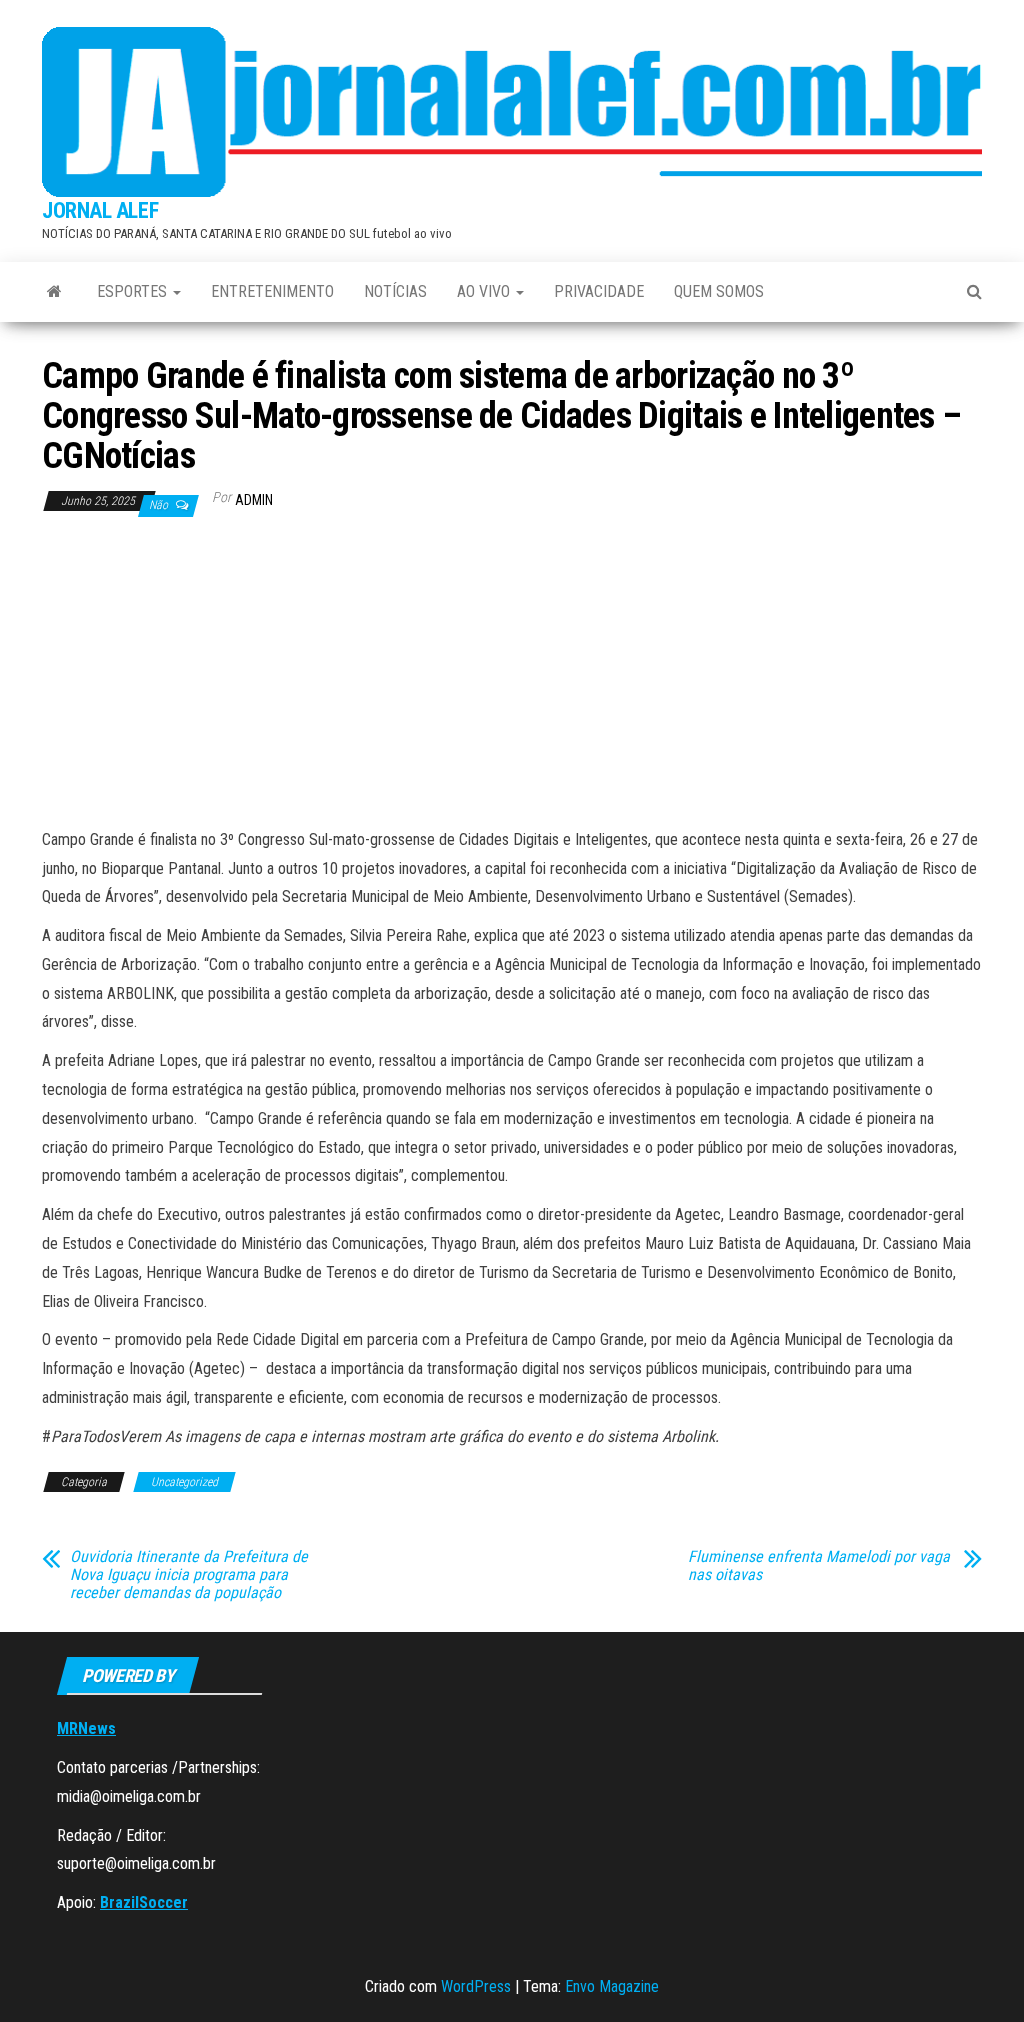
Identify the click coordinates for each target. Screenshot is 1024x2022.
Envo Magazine (612, 1986)
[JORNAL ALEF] (54, 292)
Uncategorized (184, 1482)
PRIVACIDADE (599, 291)
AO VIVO (485, 291)
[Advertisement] (512, 676)
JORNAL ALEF (100, 210)
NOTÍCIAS (395, 291)
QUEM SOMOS (719, 291)
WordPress (476, 1986)
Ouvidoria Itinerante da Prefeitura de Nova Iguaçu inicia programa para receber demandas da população (189, 1575)
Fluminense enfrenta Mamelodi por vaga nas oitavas (819, 1566)
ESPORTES (134, 291)
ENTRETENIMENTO (272, 291)
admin (254, 500)
